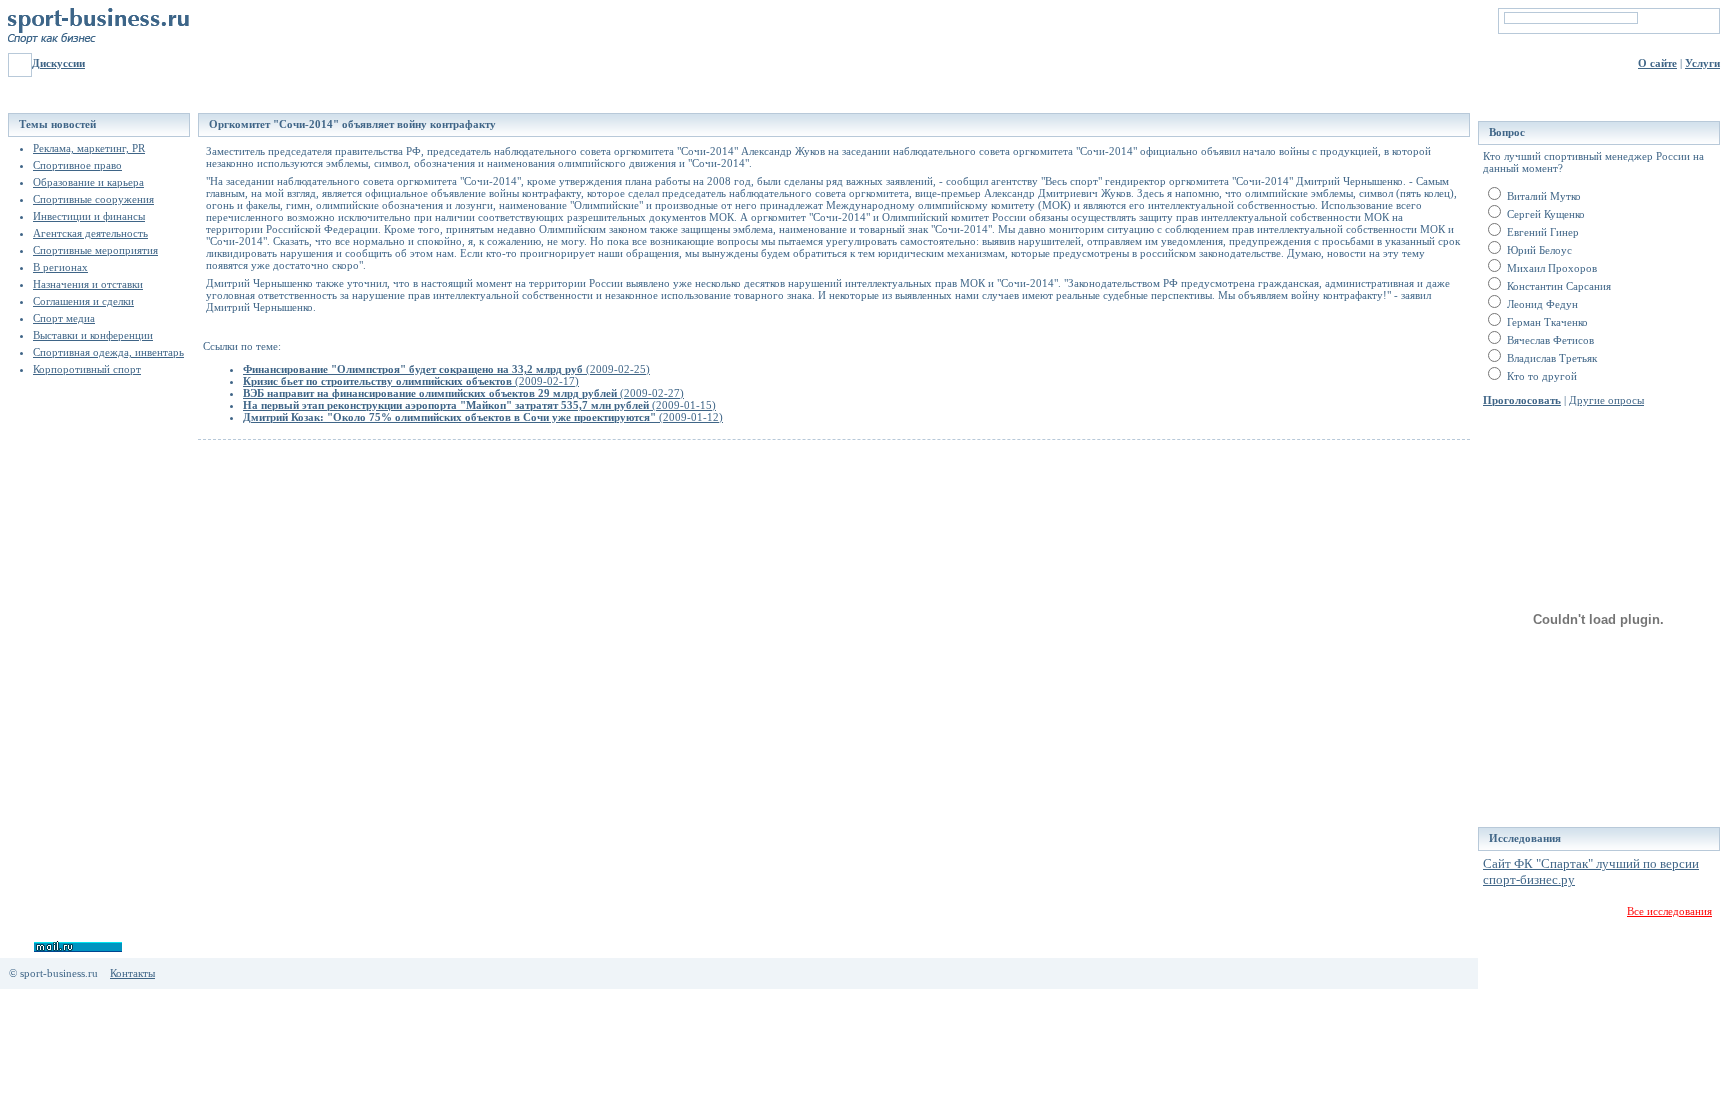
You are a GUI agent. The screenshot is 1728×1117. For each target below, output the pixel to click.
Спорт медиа (64, 318)
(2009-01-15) (479, 405)
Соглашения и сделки (83, 301)
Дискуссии (58, 63)
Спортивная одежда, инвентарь (108, 352)
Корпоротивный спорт (87, 369)
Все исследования (1669, 911)
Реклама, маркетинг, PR (89, 148)
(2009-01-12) (483, 417)
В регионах (60, 267)
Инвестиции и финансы (89, 216)
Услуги (1702, 63)
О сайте (1657, 63)
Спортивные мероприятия (95, 250)
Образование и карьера (88, 182)
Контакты (132, 973)
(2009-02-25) (446, 369)
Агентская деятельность (90, 233)
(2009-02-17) (411, 381)
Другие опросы (1606, 400)
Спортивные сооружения (93, 199)
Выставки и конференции (93, 335)
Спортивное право (77, 165)
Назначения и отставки (88, 284)
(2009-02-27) (463, 393)
